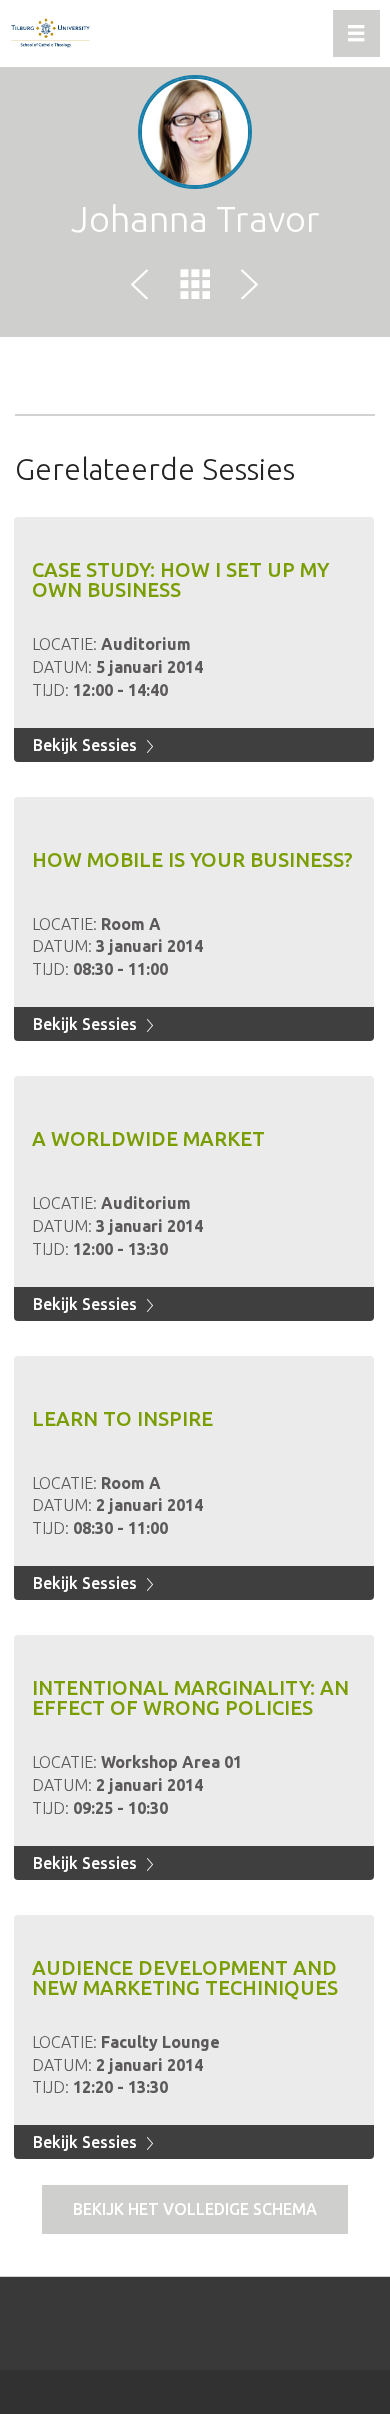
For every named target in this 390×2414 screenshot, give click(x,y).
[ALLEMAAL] (195, 288)
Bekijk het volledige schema (195, 2209)
